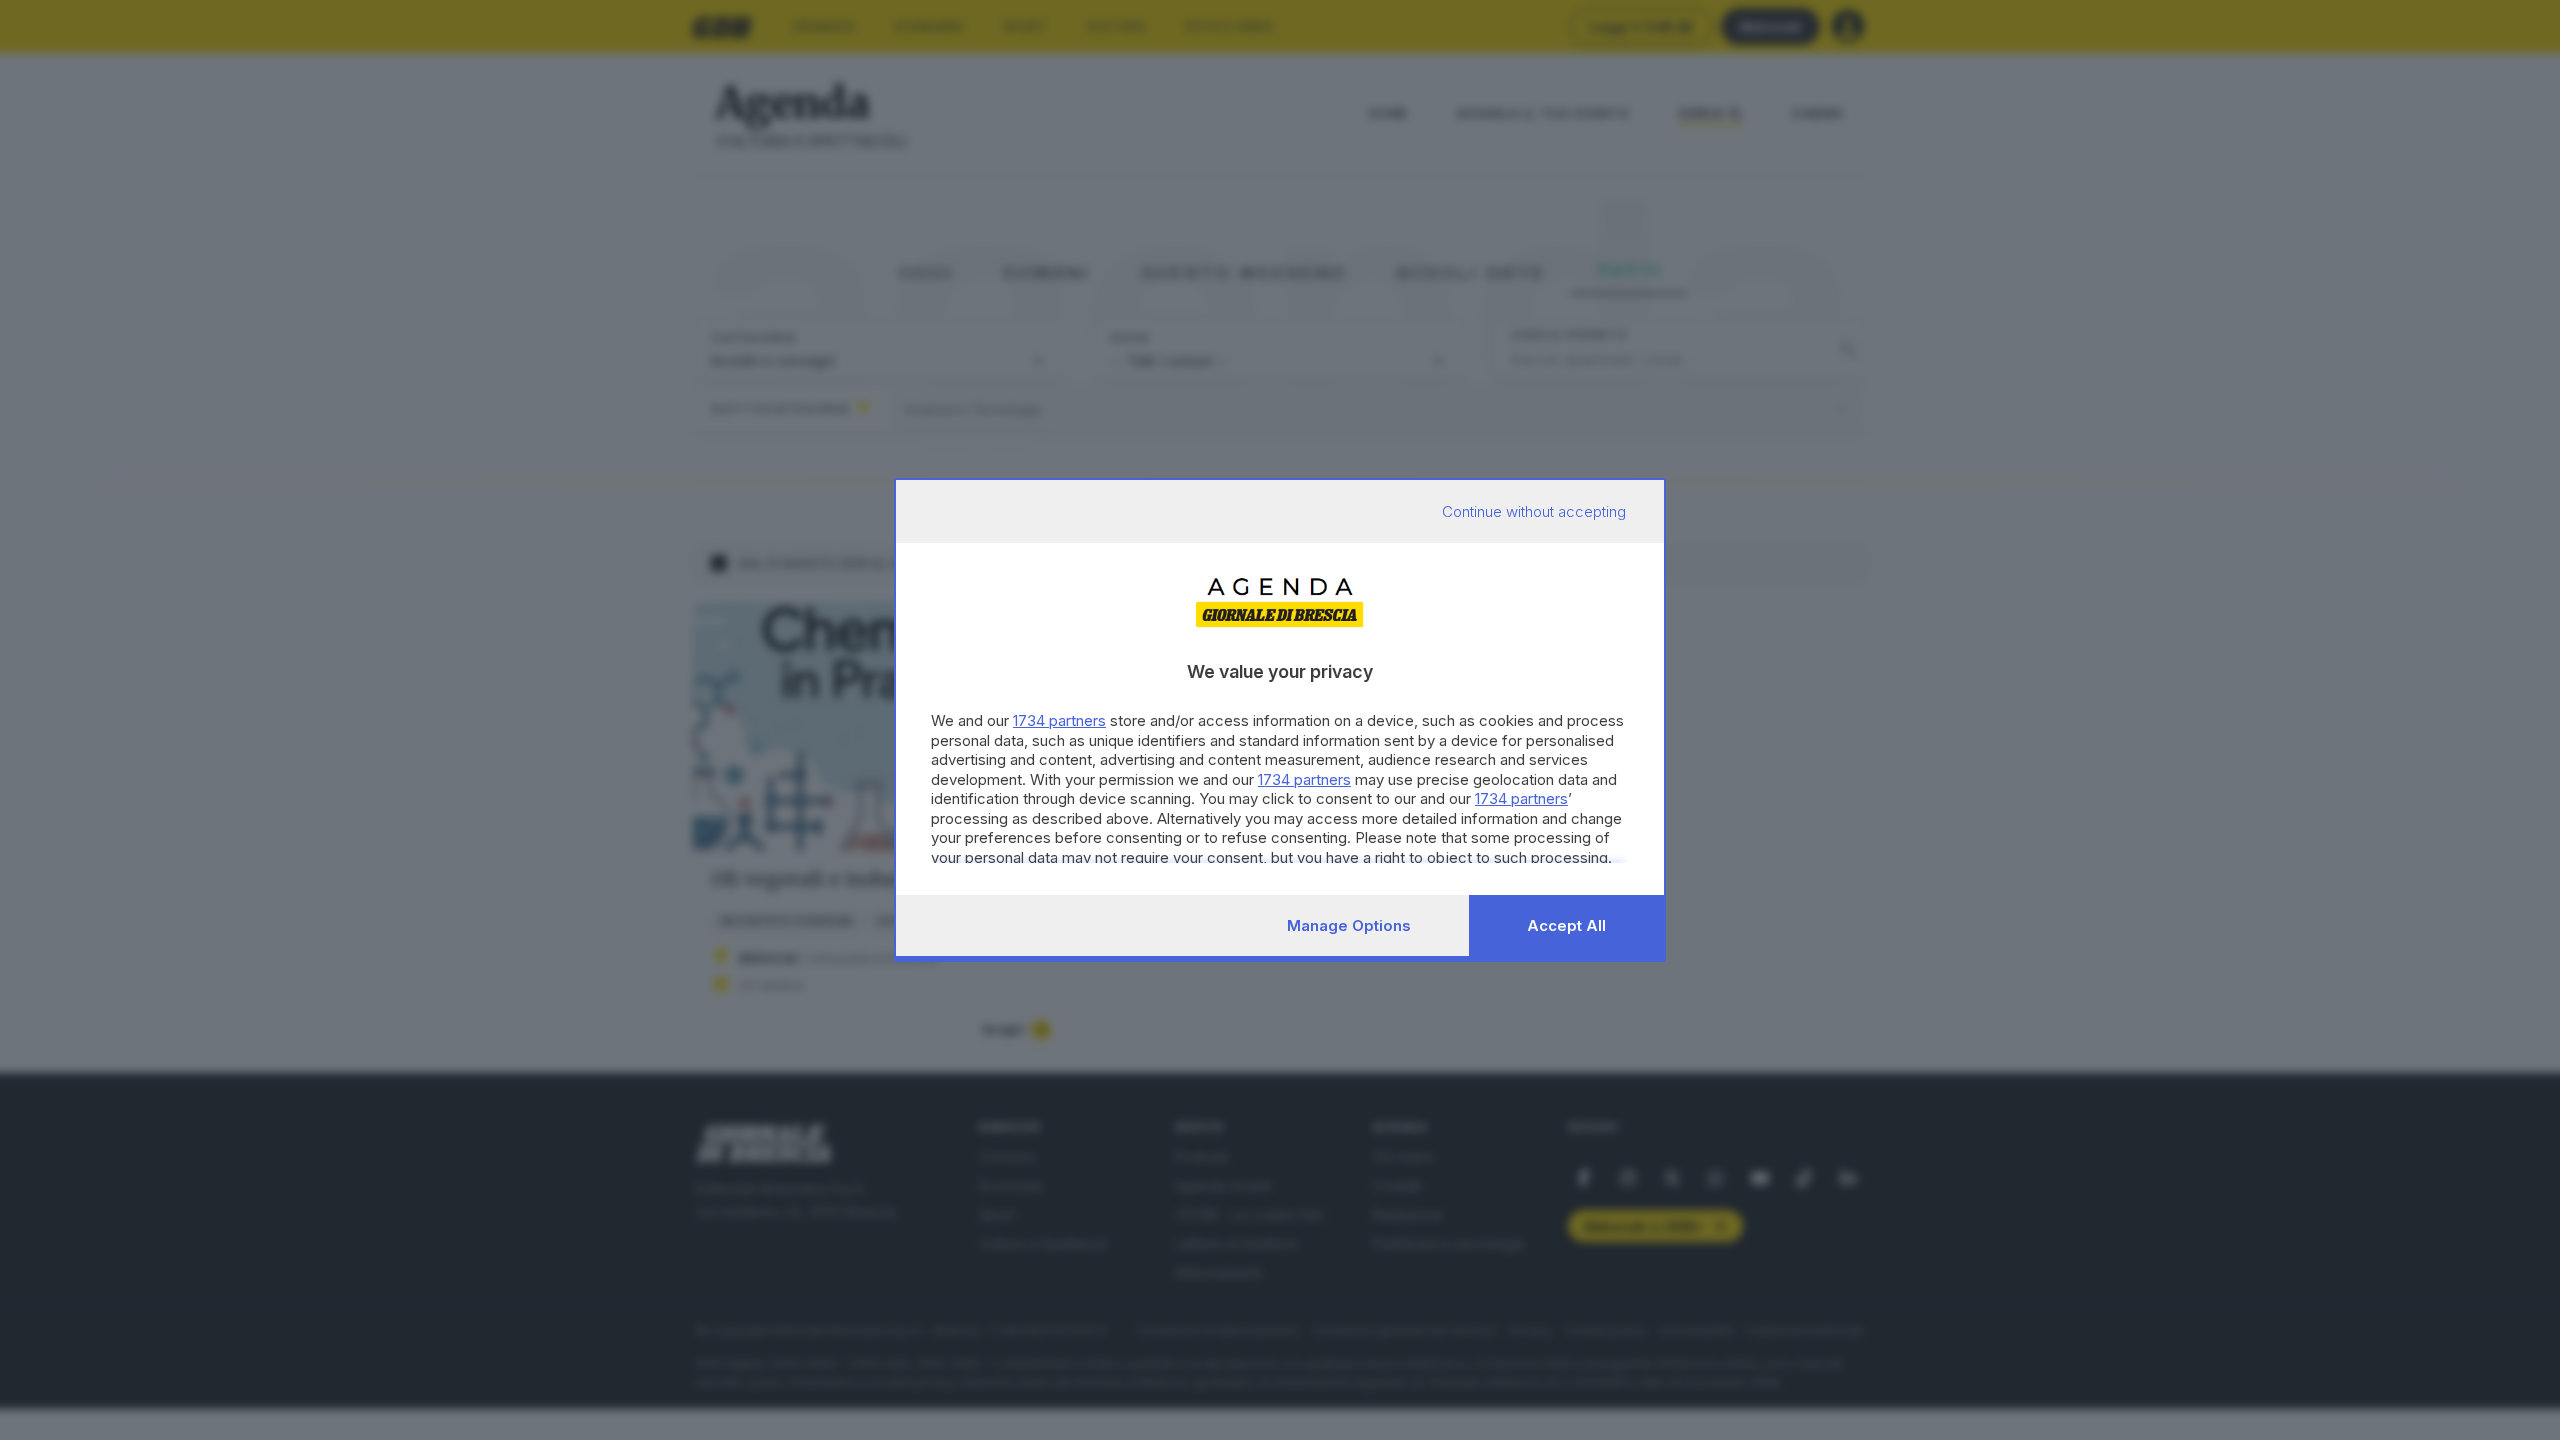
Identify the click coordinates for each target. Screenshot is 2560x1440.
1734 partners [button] (1059, 720)
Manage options (1349, 925)
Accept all (1566, 925)
